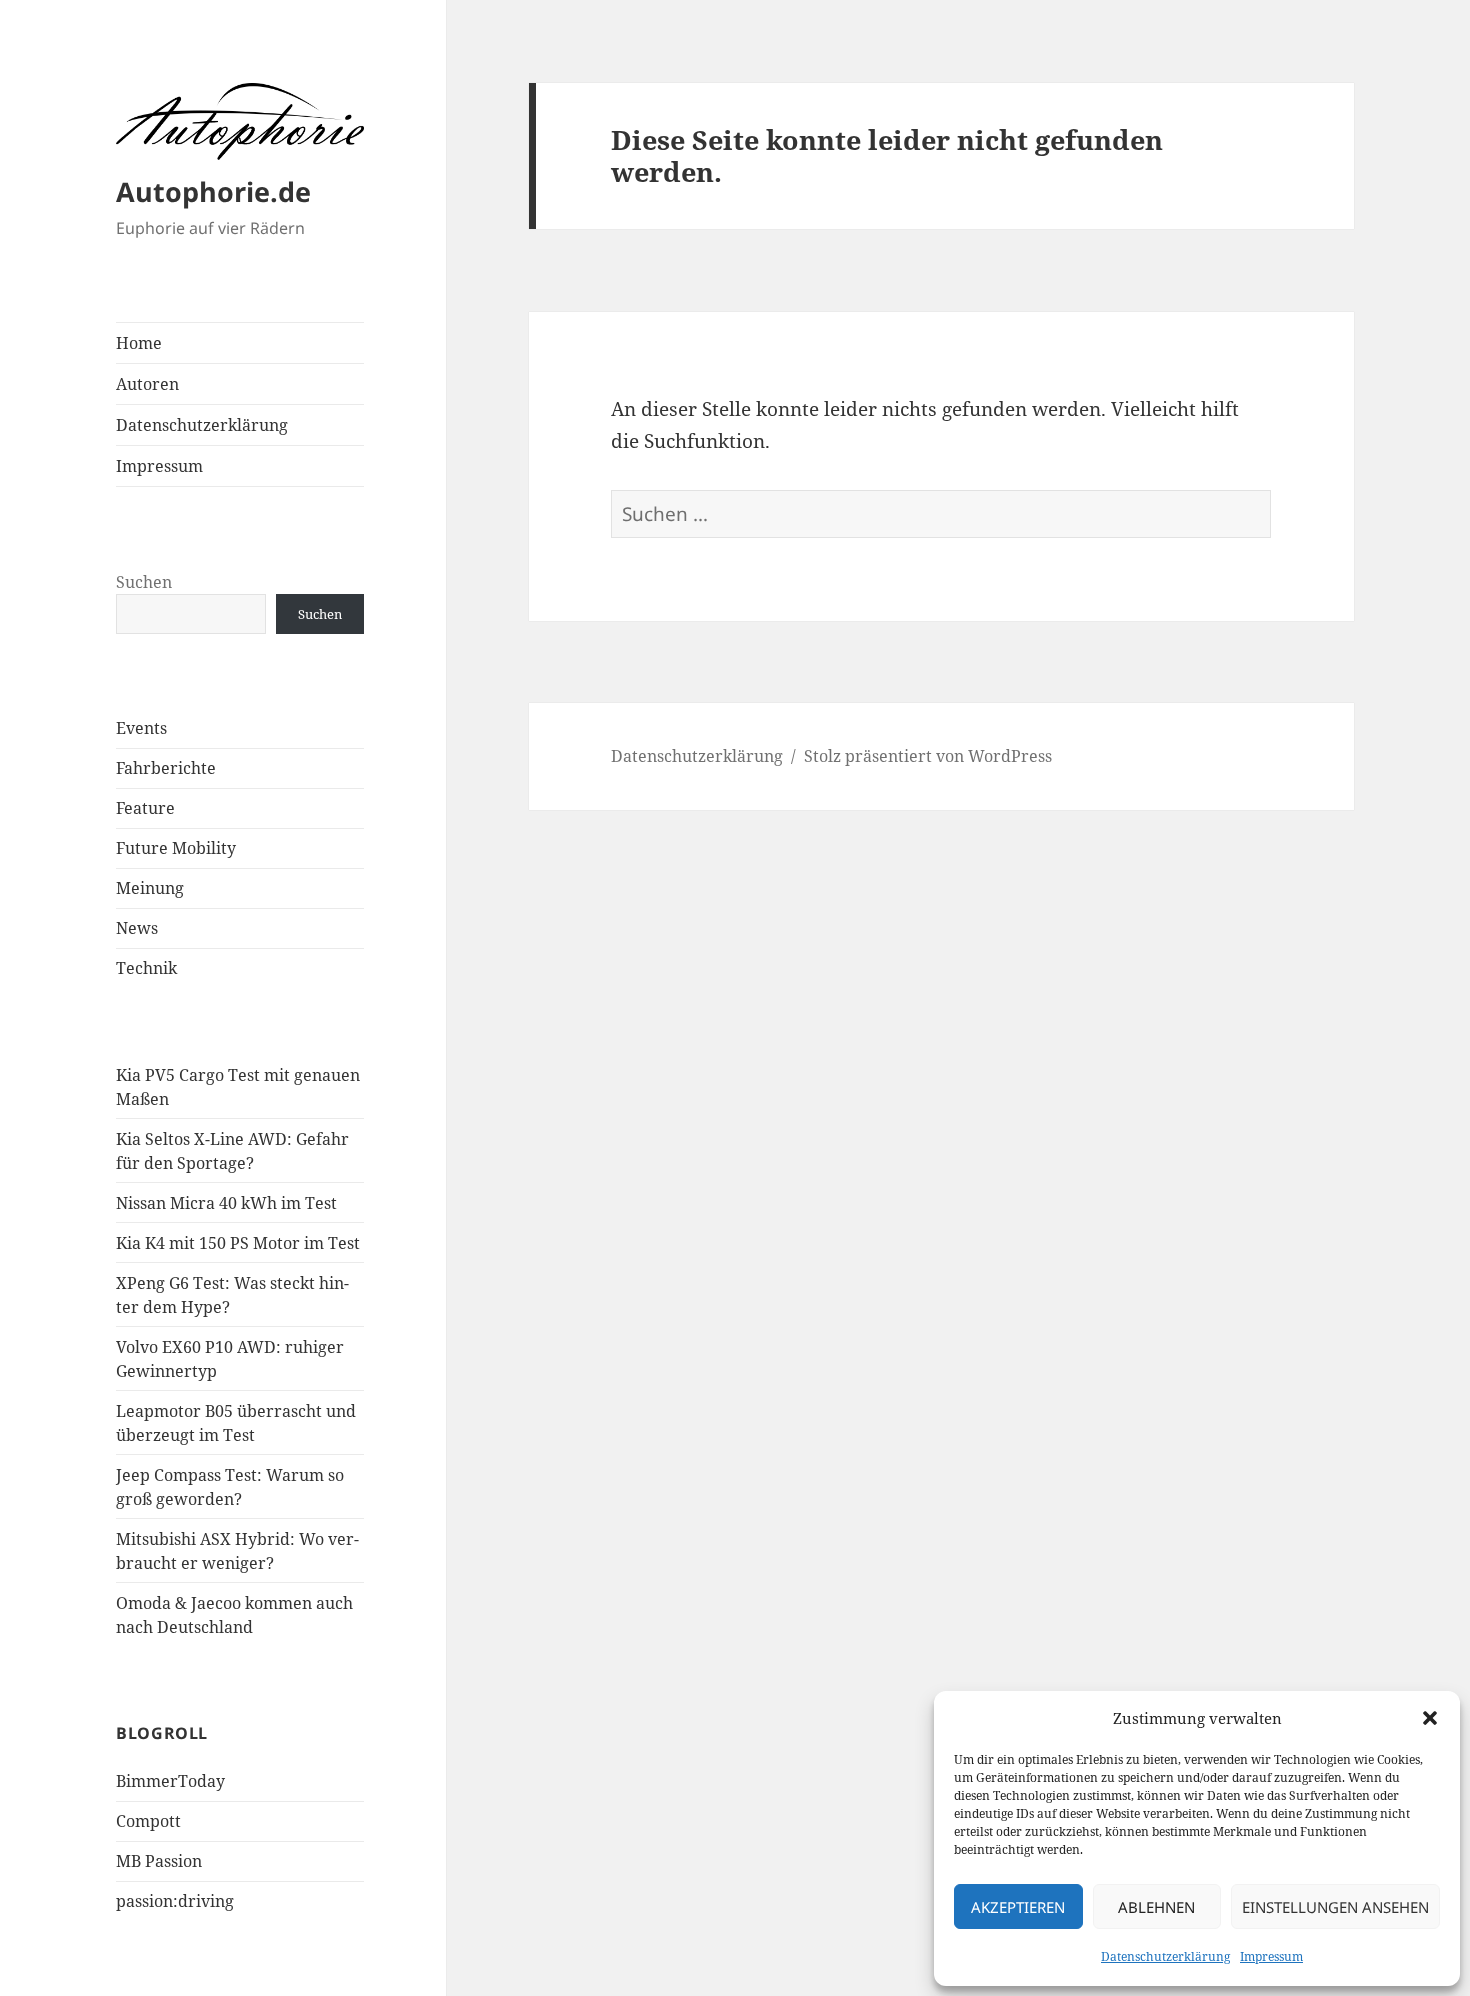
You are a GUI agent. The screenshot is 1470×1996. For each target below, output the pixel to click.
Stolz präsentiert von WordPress (928, 756)
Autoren (147, 384)
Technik (146, 968)
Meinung (150, 888)
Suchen (144, 582)
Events (141, 728)
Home (139, 343)
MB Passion (159, 1861)
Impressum (1271, 1956)
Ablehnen (1156, 1907)
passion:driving (175, 1901)
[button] (1430, 1718)
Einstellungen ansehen (1335, 1907)
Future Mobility (176, 848)
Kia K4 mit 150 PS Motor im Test (238, 1243)
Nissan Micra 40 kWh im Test (226, 1203)
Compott (148, 1821)
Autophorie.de (213, 191)
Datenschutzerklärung (1165, 1956)
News (137, 928)
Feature (145, 808)
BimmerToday (170, 1781)
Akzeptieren (1018, 1907)
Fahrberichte (166, 768)
